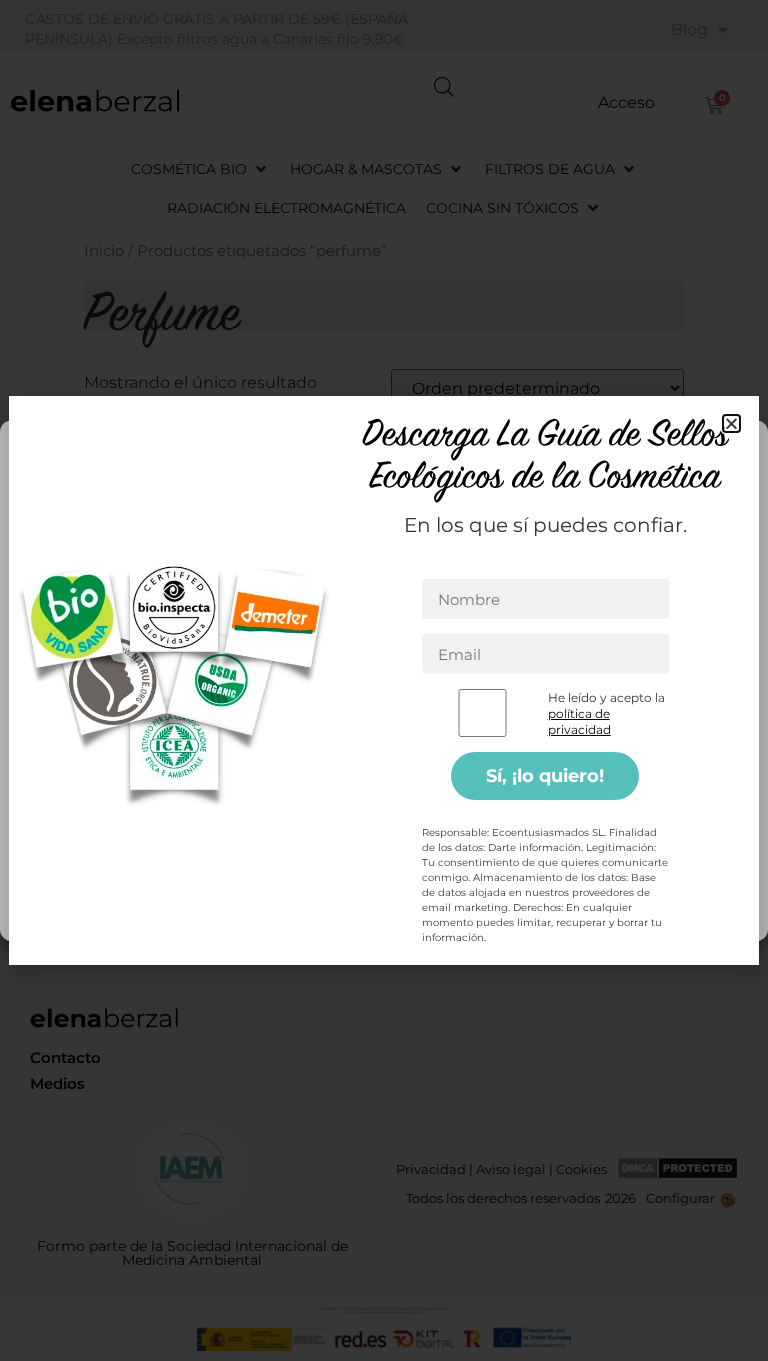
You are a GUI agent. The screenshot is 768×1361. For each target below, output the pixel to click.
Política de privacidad (440, 910)
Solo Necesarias (384, 817)
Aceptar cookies (384, 762)
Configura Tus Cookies (384, 872)
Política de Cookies (291, 693)
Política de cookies (310, 910)
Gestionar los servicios (96, 723)
